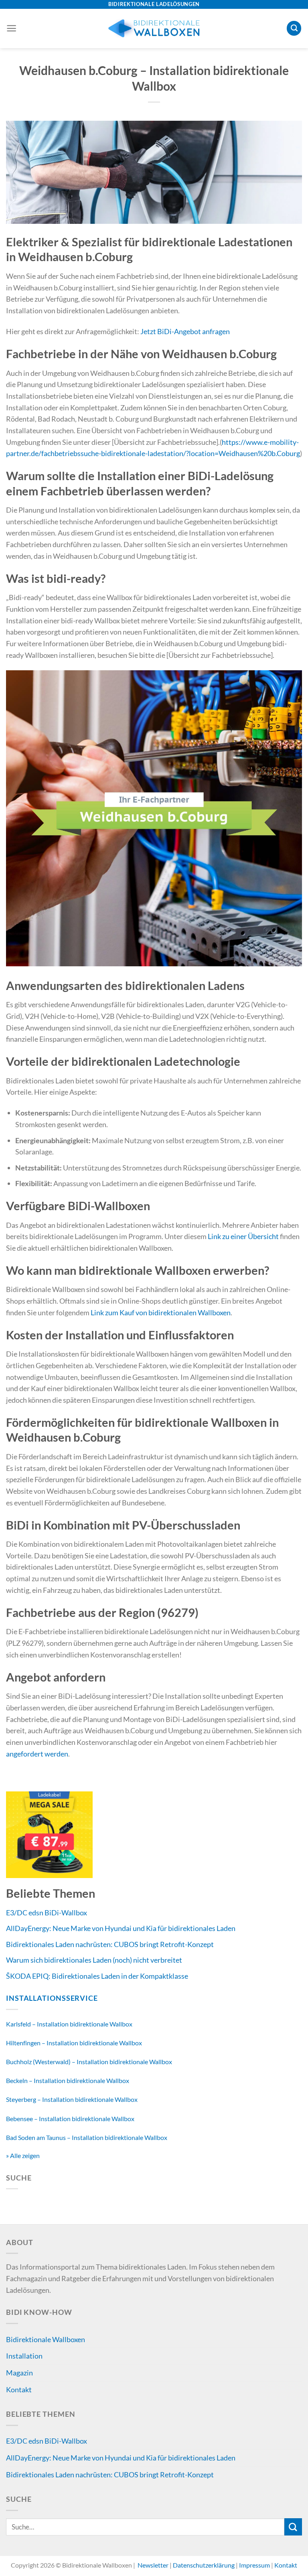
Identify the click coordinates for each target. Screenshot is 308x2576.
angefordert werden (37, 1754)
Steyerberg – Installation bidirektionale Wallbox (72, 2099)
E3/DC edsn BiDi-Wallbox (47, 1913)
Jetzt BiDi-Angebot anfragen (185, 331)
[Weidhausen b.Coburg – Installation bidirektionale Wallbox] (154, 171)
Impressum (254, 2565)
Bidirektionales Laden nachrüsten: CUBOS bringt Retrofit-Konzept (110, 1944)
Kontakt (19, 2389)
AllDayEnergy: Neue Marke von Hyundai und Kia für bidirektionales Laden (121, 1928)
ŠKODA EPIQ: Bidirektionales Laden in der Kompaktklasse (97, 1976)
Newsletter (153, 2565)
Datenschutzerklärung (204, 2565)
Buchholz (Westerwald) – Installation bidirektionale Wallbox (89, 2062)
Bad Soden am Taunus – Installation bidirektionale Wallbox (87, 2137)
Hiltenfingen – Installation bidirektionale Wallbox (74, 2043)
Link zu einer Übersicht (243, 1236)
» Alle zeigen (23, 2155)
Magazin (19, 2373)
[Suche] (294, 28)
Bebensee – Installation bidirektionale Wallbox (70, 2119)
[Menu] (11, 28)
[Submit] (293, 2527)
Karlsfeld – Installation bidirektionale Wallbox (69, 2024)
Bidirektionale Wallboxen (46, 2339)
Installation (24, 2356)
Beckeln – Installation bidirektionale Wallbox (68, 2080)
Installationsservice (52, 1998)
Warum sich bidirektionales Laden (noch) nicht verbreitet (94, 1960)
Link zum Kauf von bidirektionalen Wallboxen (161, 1312)
